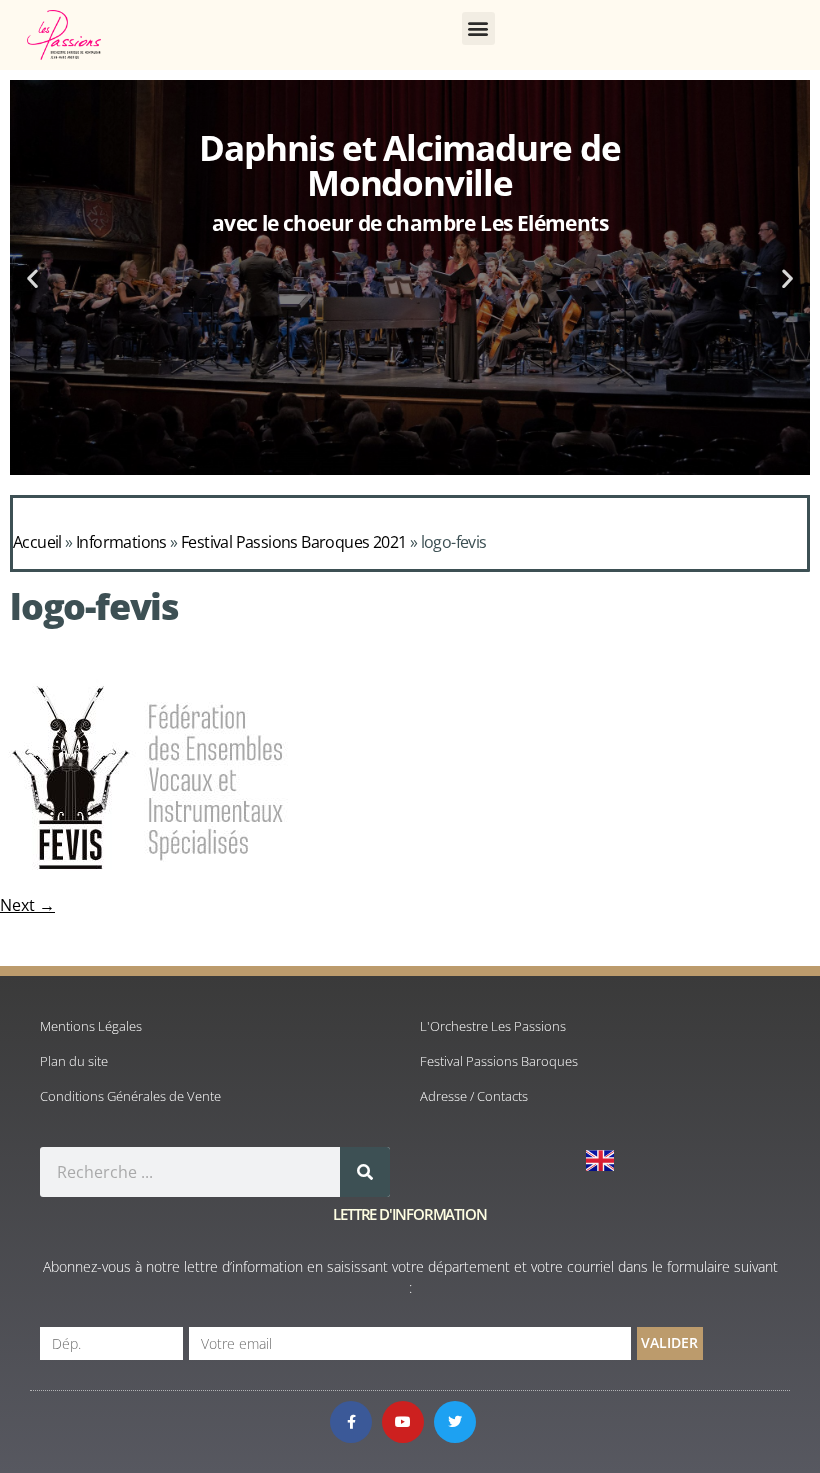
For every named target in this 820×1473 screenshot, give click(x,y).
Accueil (37, 542)
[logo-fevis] (148, 883)
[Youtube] (403, 1422)
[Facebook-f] (351, 1422)
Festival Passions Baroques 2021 (293, 542)
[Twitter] (455, 1422)
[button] (478, 28)
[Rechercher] (365, 1172)
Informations (121, 542)
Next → (27, 905)
